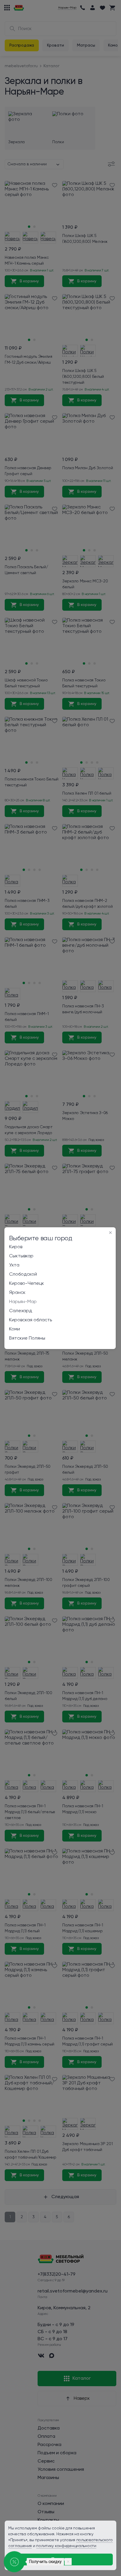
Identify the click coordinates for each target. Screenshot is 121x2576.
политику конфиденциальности (66, 2546)
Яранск (17, 1293)
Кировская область (31, 1320)
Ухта (14, 1265)
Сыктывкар (21, 1256)
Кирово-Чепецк (27, 1284)
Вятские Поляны (27, 1338)
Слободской (23, 1274)
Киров (16, 1247)
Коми (15, 1329)
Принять (61, 2559)
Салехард (21, 1311)
